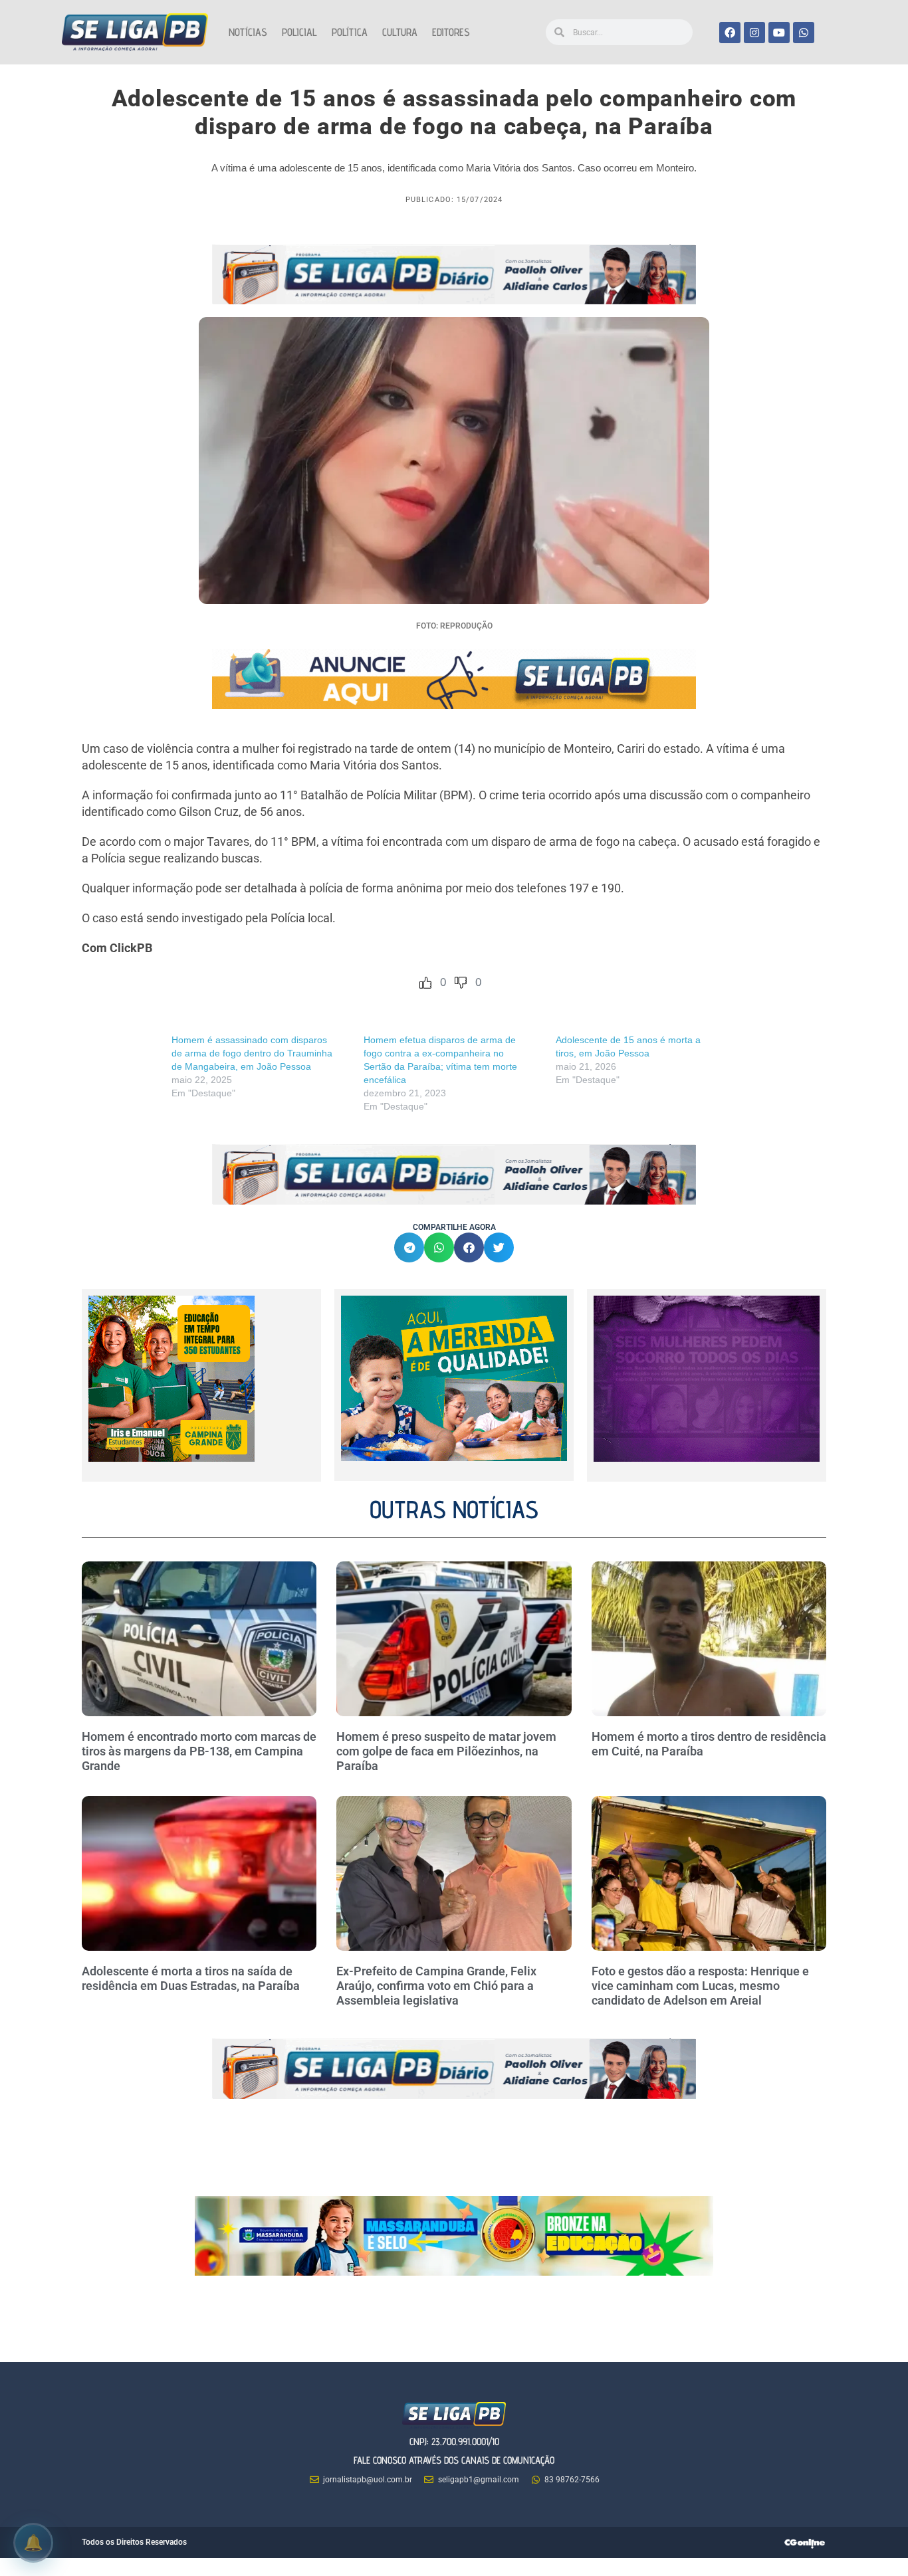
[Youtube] (779, 33)
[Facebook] (730, 33)
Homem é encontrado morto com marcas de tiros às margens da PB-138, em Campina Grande (199, 1751)
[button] (409, 1247)
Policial (299, 32)
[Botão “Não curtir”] (461, 983)
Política (350, 32)
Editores (451, 32)
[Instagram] (754, 33)
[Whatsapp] (804, 33)
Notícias (248, 32)
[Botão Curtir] (425, 983)
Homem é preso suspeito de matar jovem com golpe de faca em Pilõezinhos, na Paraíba (446, 1751)
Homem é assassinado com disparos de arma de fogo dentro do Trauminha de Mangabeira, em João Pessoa (252, 1053)
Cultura (400, 32)
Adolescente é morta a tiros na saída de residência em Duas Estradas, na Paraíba (192, 1978)
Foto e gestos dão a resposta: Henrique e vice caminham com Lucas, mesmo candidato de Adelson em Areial (700, 1985)
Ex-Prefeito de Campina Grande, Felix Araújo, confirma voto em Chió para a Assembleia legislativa (436, 1985)
